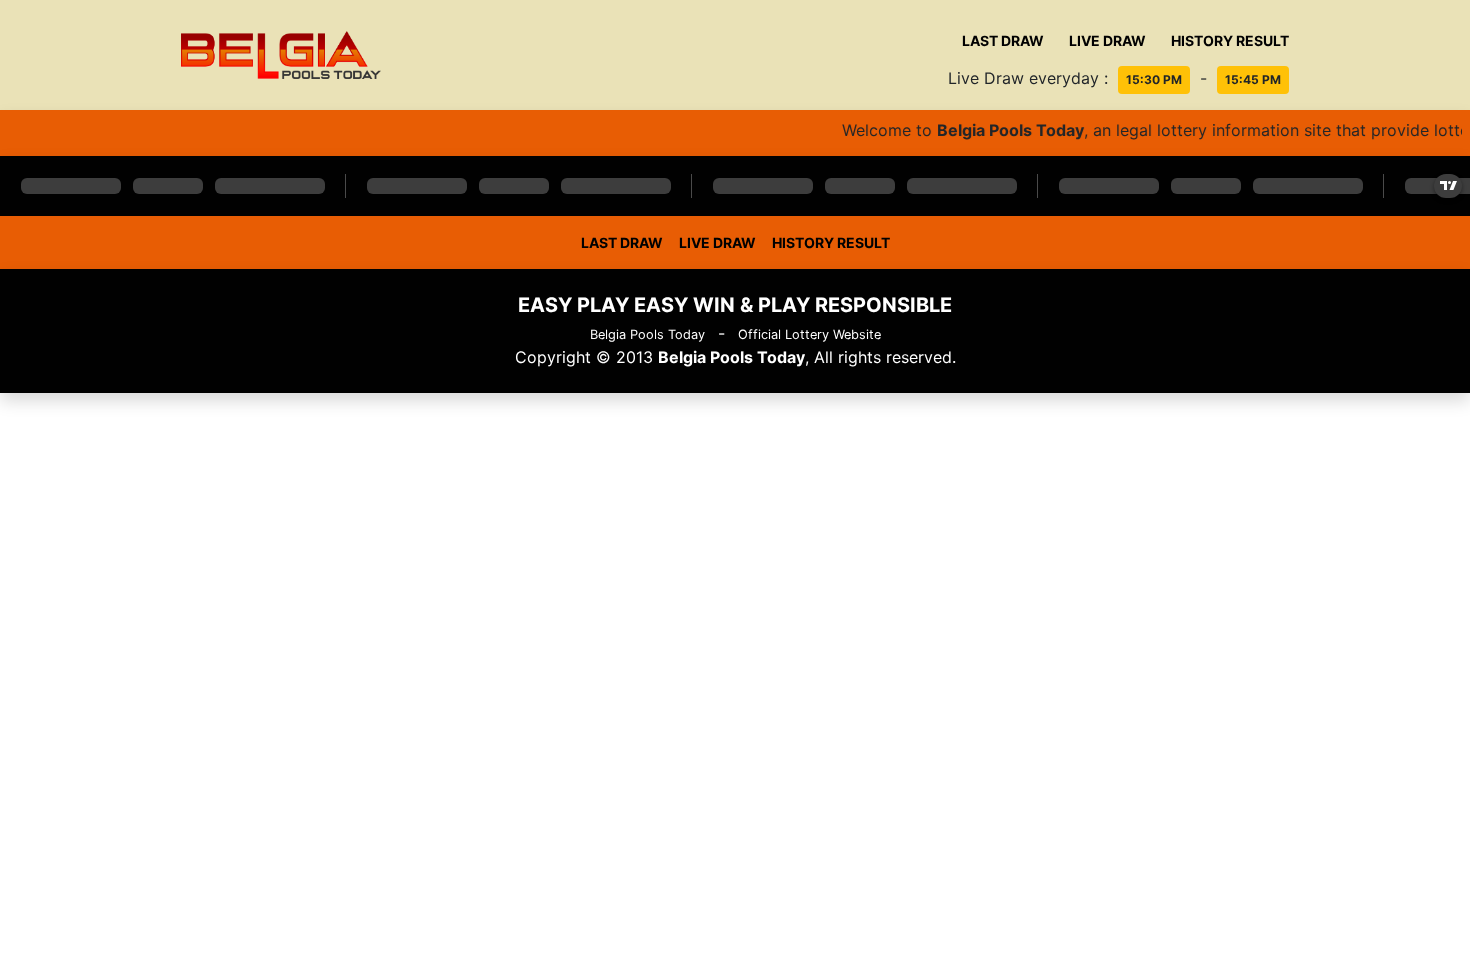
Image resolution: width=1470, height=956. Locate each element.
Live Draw (1107, 40)
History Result (1230, 40)
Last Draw (1003, 40)
